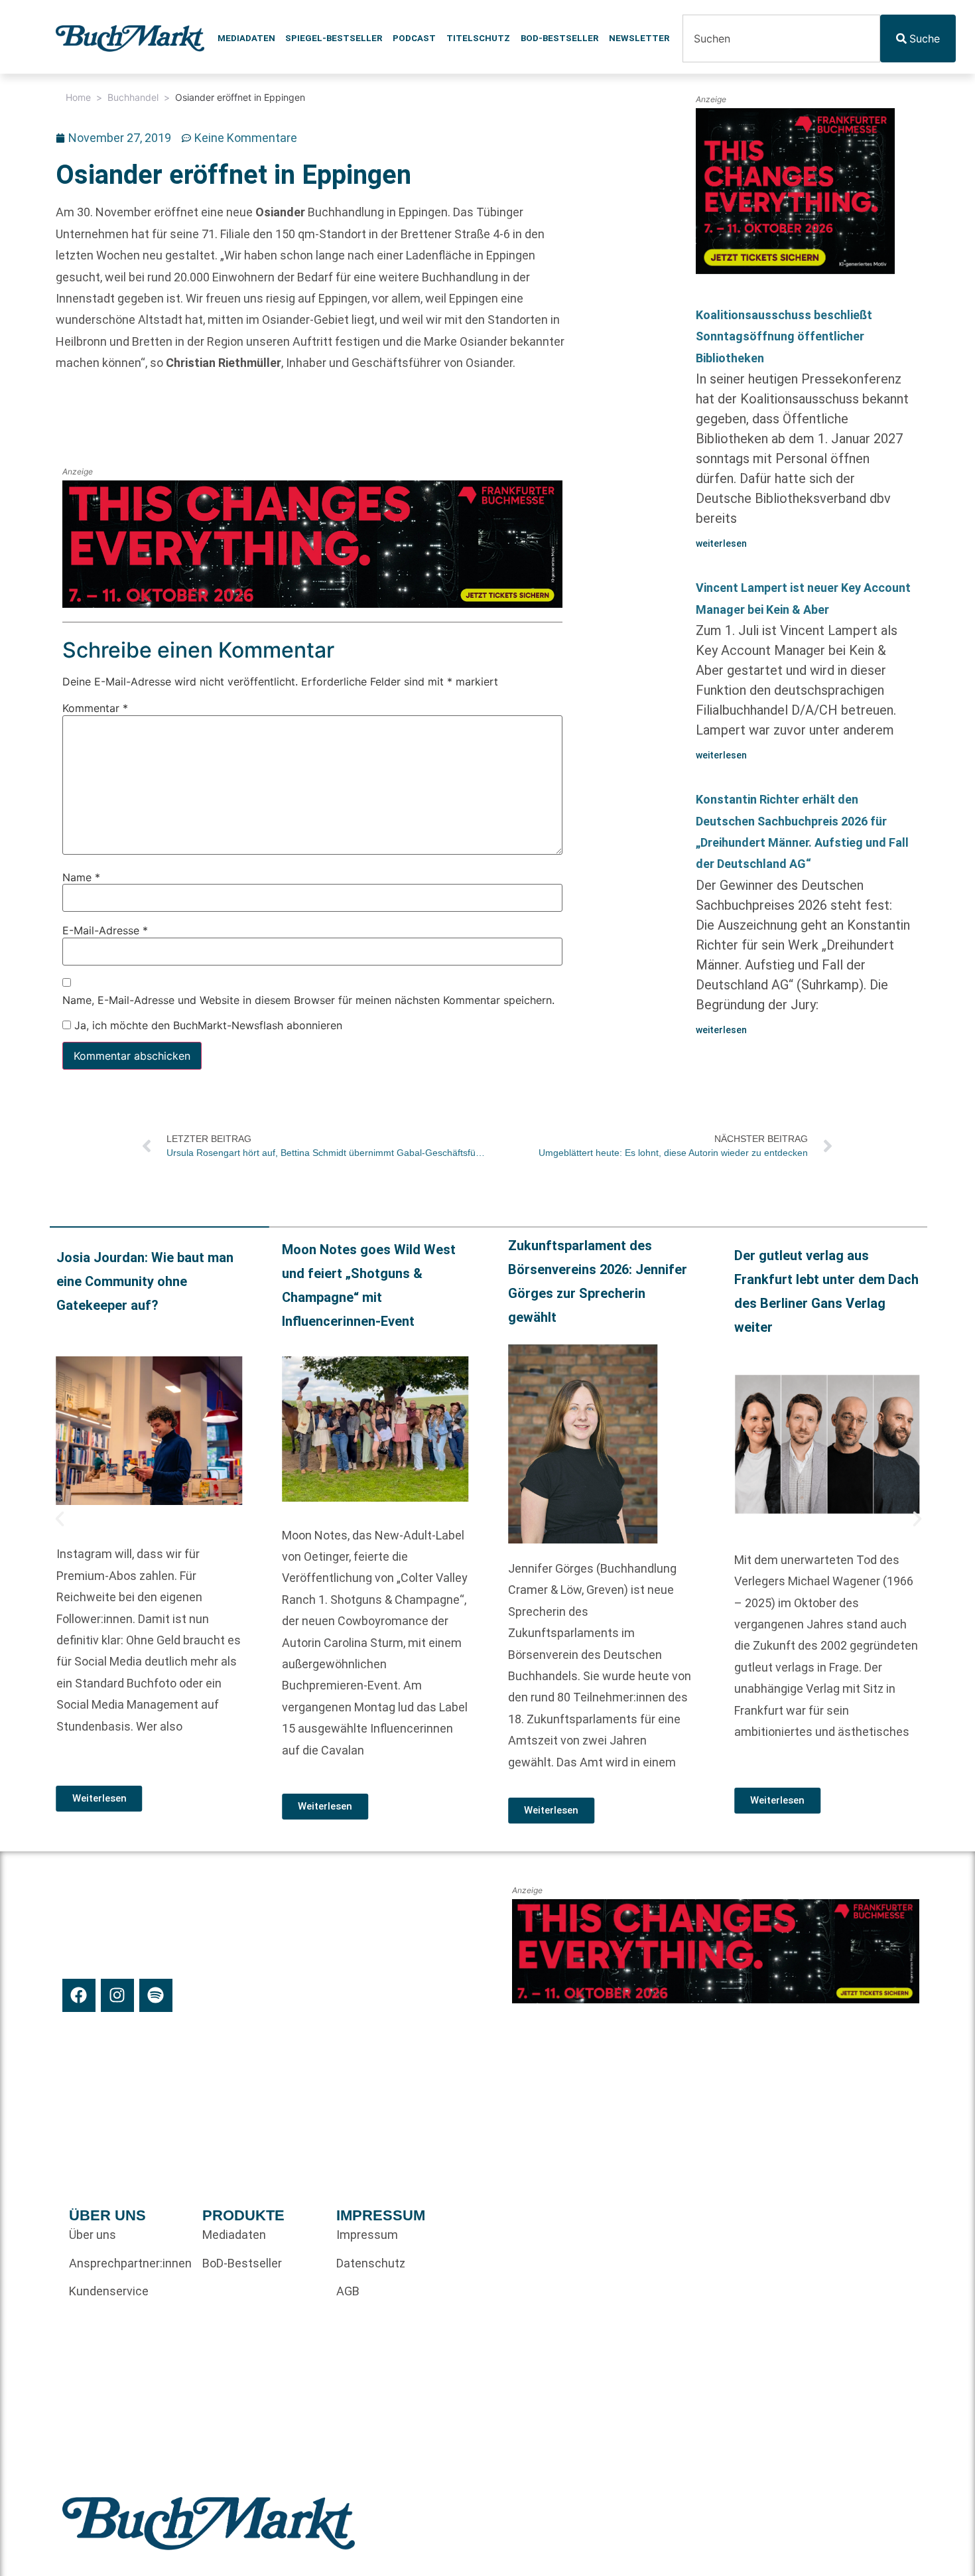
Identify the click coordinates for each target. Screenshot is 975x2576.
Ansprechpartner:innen (129, 2263)
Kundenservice (109, 2291)
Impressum (367, 2235)
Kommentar (95, 708)
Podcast (414, 38)
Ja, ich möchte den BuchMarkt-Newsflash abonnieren (207, 1025)
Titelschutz (478, 38)
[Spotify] (156, 1995)
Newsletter (639, 38)
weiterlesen (721, 543)
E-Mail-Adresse (105, 930)
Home (78, 97)
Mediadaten (246, 38)
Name (81, 877)
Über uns (93, 2235)
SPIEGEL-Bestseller (334, 38)
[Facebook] (79, 1995)
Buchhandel (133, 97)
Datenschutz (371, 2263)
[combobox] (781, 38)
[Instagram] (117, 1995)
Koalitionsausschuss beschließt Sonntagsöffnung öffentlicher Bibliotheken (784, 336)
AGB (348, 2291)
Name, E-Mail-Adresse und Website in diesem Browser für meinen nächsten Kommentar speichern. (308, 1000)
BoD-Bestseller (559, 38)
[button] (60, 1519)
